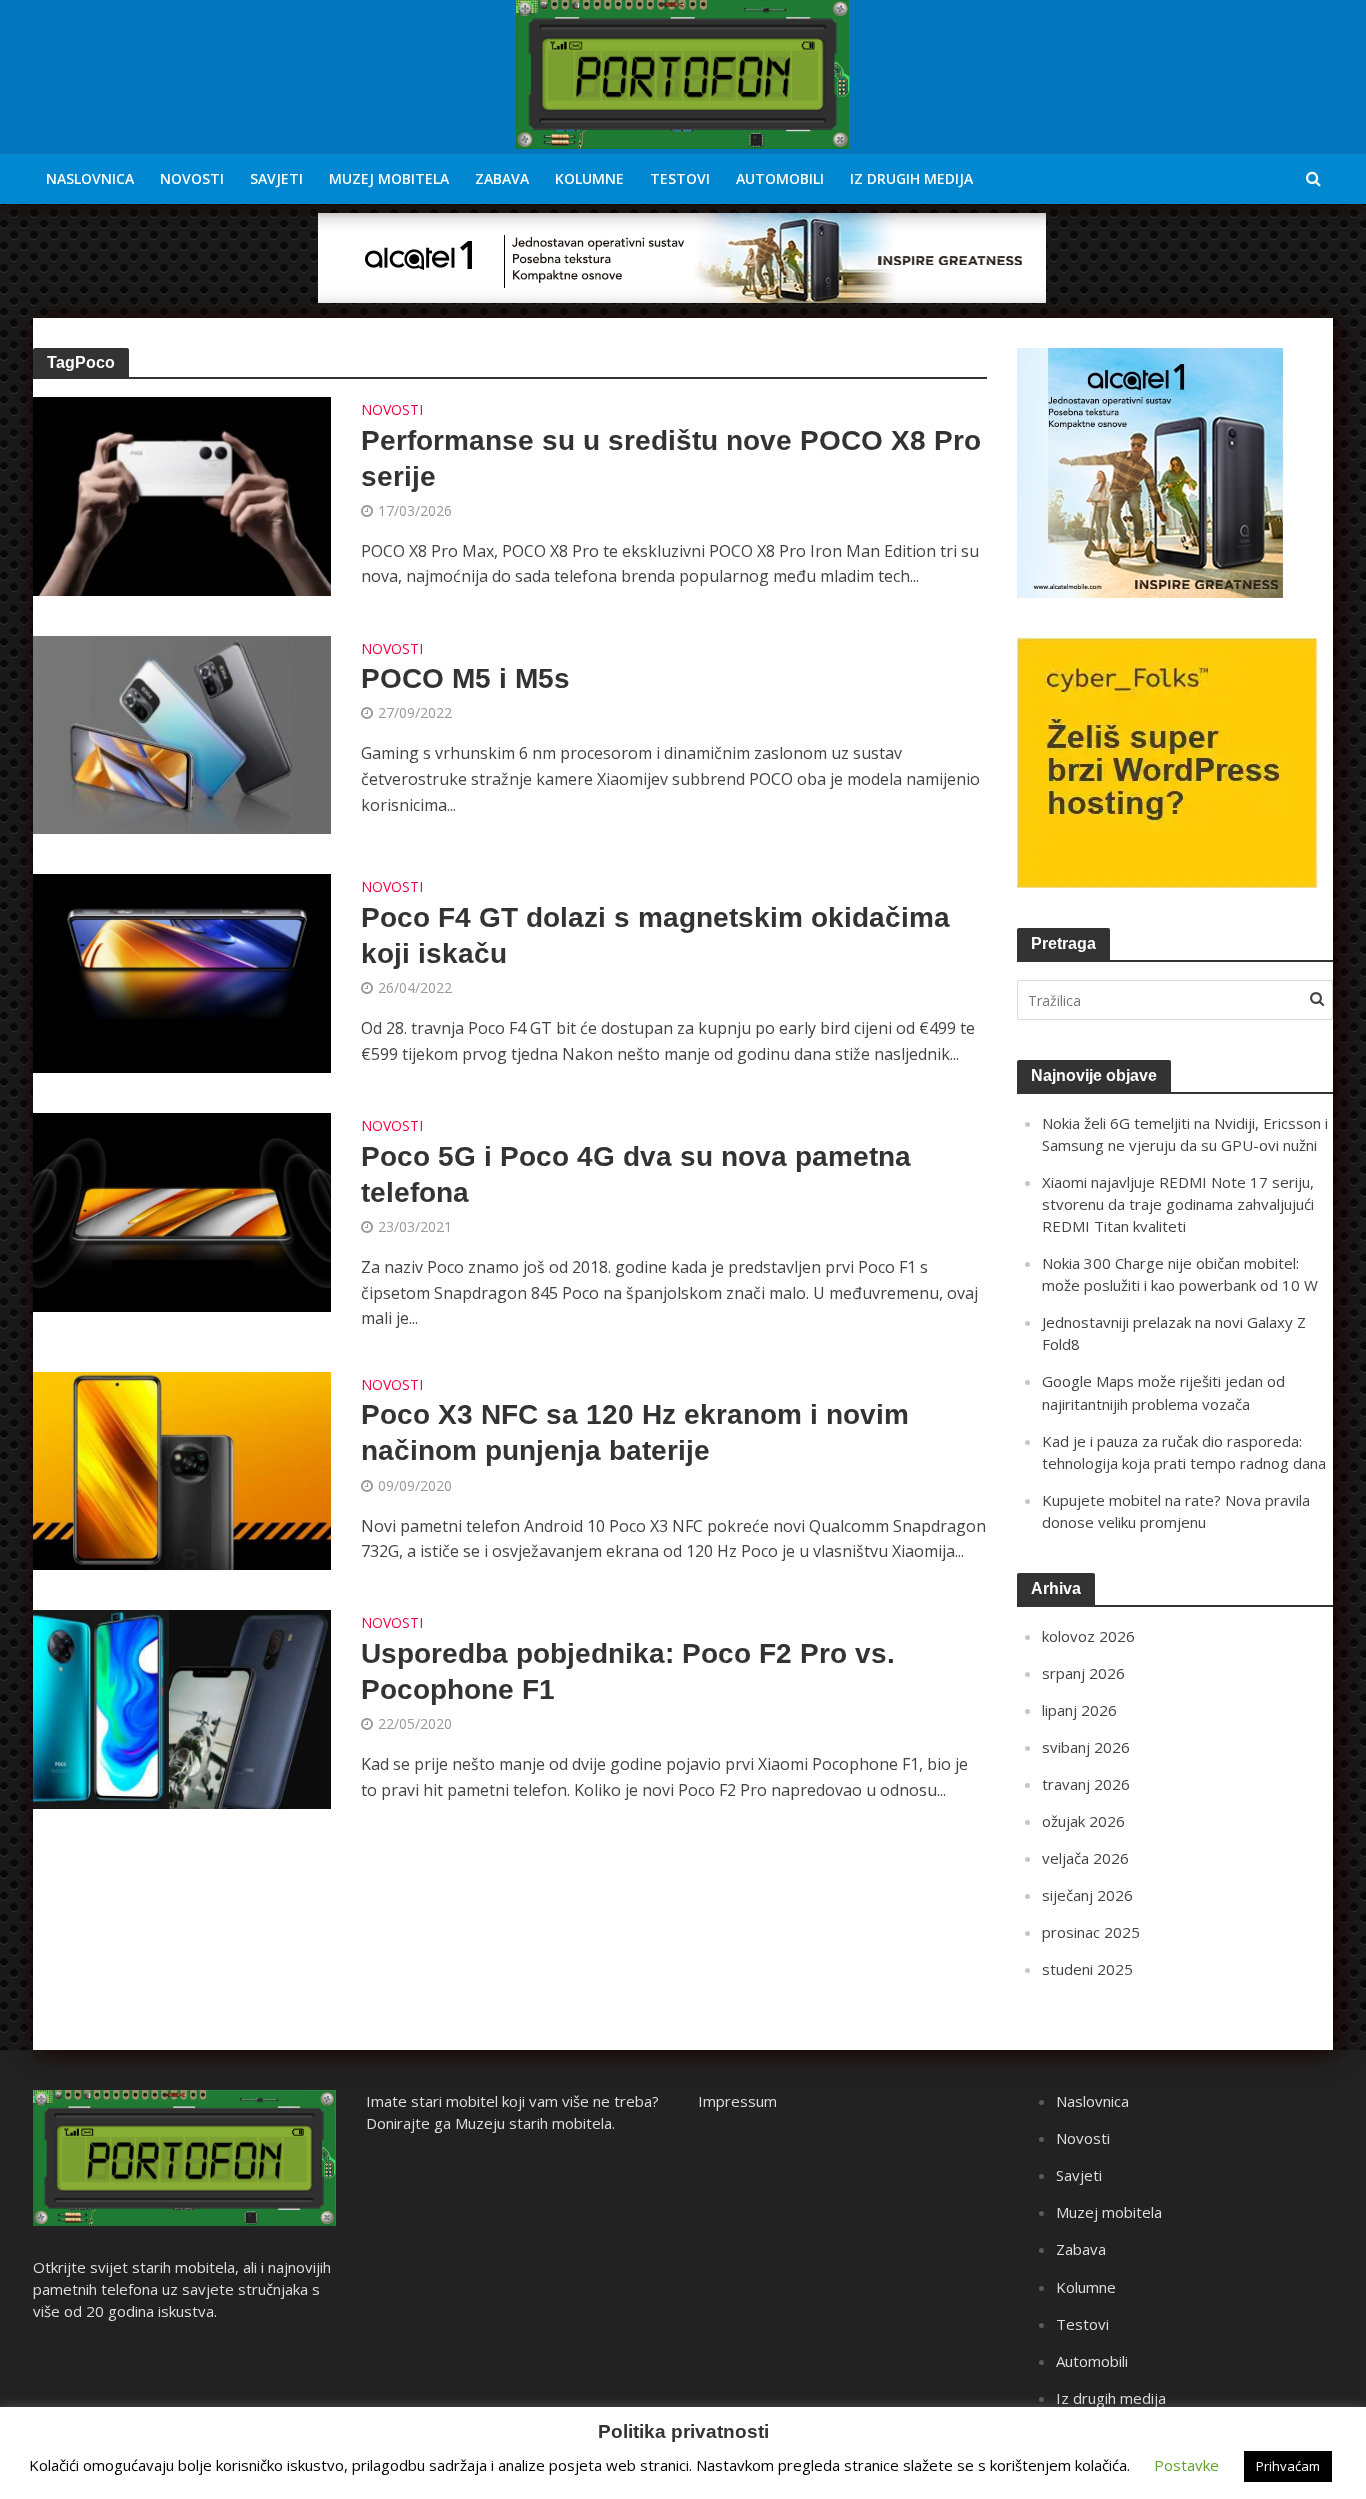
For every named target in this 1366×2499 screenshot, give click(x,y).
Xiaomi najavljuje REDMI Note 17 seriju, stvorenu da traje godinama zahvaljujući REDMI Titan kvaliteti (1178, 1204)
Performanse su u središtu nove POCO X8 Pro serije (671, 458)
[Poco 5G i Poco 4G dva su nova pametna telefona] (182, 1211)
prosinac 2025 (1091, 1932)
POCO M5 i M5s (465, 678)
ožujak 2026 (1083, 1821)
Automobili (780, 178)
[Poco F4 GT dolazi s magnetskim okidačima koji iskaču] (182, 972)
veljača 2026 (1085, 1858)
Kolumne (589, 178)
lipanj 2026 (1079, 1710)
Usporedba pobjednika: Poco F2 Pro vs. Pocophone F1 (628, 1671)
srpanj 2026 (1083, 1673)
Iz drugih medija (911, 178)
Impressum (737, 2101)
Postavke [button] (1186, 2465)
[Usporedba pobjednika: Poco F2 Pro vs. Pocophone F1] (182, 1708)
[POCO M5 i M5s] (182, 733)
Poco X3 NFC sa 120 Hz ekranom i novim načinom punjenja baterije (635, 1432)
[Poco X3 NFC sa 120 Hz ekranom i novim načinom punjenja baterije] (182, 1469)
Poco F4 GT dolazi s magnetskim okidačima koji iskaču (655, 935)
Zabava (502, 178)
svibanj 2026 (1086, 1747)
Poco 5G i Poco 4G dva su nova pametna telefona (636, 1174)
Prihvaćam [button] (1288, 2466)
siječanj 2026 (1087, 1895)
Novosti (192, 178)
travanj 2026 (1086, 1784)
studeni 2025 (1087, 1969)
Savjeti (276, 178)
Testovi (680, 178)
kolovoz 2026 (1088, 1636)
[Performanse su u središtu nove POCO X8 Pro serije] (182, 495)
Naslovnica (90, 178)
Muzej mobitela (389, 178)
